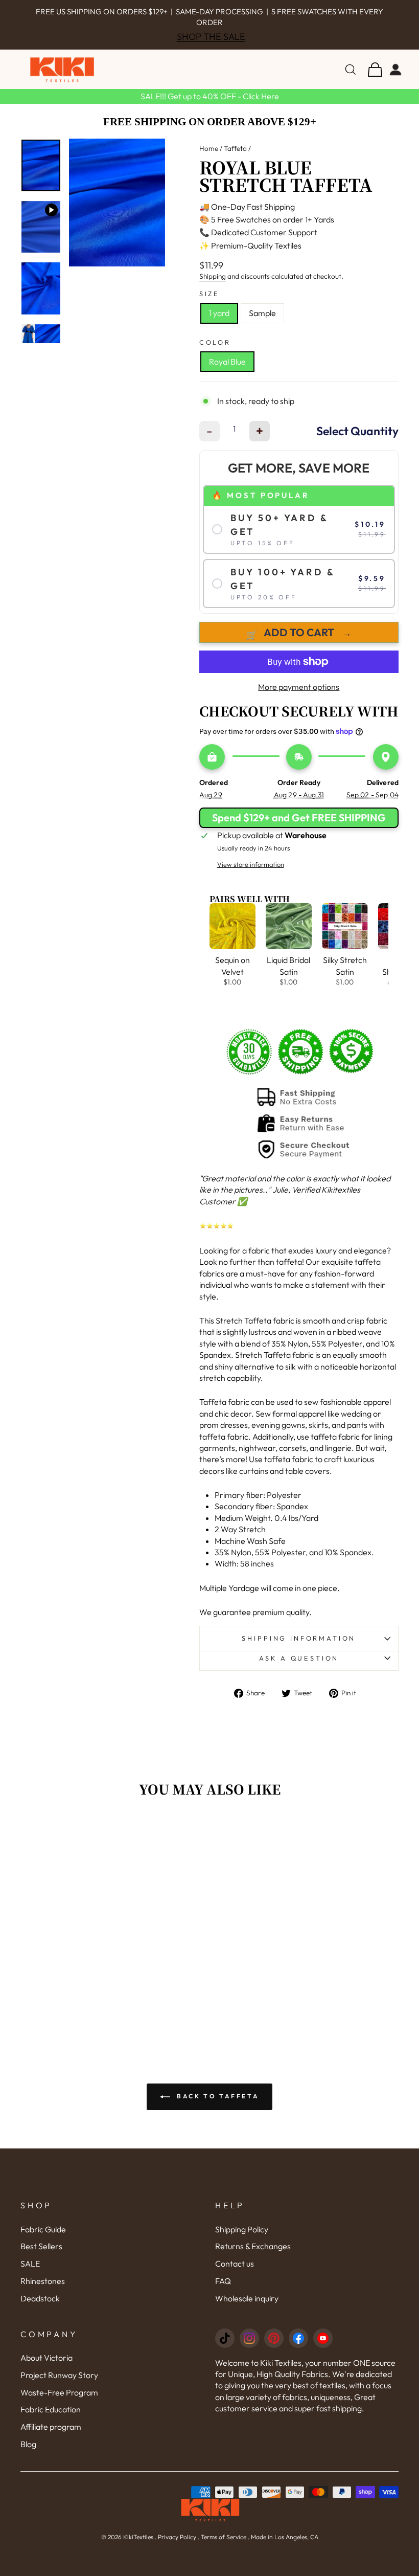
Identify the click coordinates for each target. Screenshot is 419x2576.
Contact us (235, 2253)
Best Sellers (41, 2235)
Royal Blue (227, 351)
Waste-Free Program (59, 2382)
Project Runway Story (59, 2364)
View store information (251, 854)
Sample (262, 302)
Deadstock (40, 2288)
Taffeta (235, 138)
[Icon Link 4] (298, 2327)
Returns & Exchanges (253, 2235)
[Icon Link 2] (249, 2327)
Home (209, 138)
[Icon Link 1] (225, 2327)
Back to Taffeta (217, 2085)
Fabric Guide (43, 2219)
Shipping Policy (242, 2219)
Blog (28, 2433)
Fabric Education (51, 2399)
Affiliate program (51, 2416)
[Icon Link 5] (323, 2327)
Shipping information (299, 1627)
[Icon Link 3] (274, 2327)
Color (215, 331)
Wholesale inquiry (247, 2288)
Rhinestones (43, 2270)
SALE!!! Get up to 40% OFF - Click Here (210, 85)
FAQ (223, 2270)
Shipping (213, 265)
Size (209, 283)
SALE (30, 2253)
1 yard (219, 302)
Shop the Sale (211, 26)
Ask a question (299, 1647)
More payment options (299, 676)
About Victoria (46, 2347)
